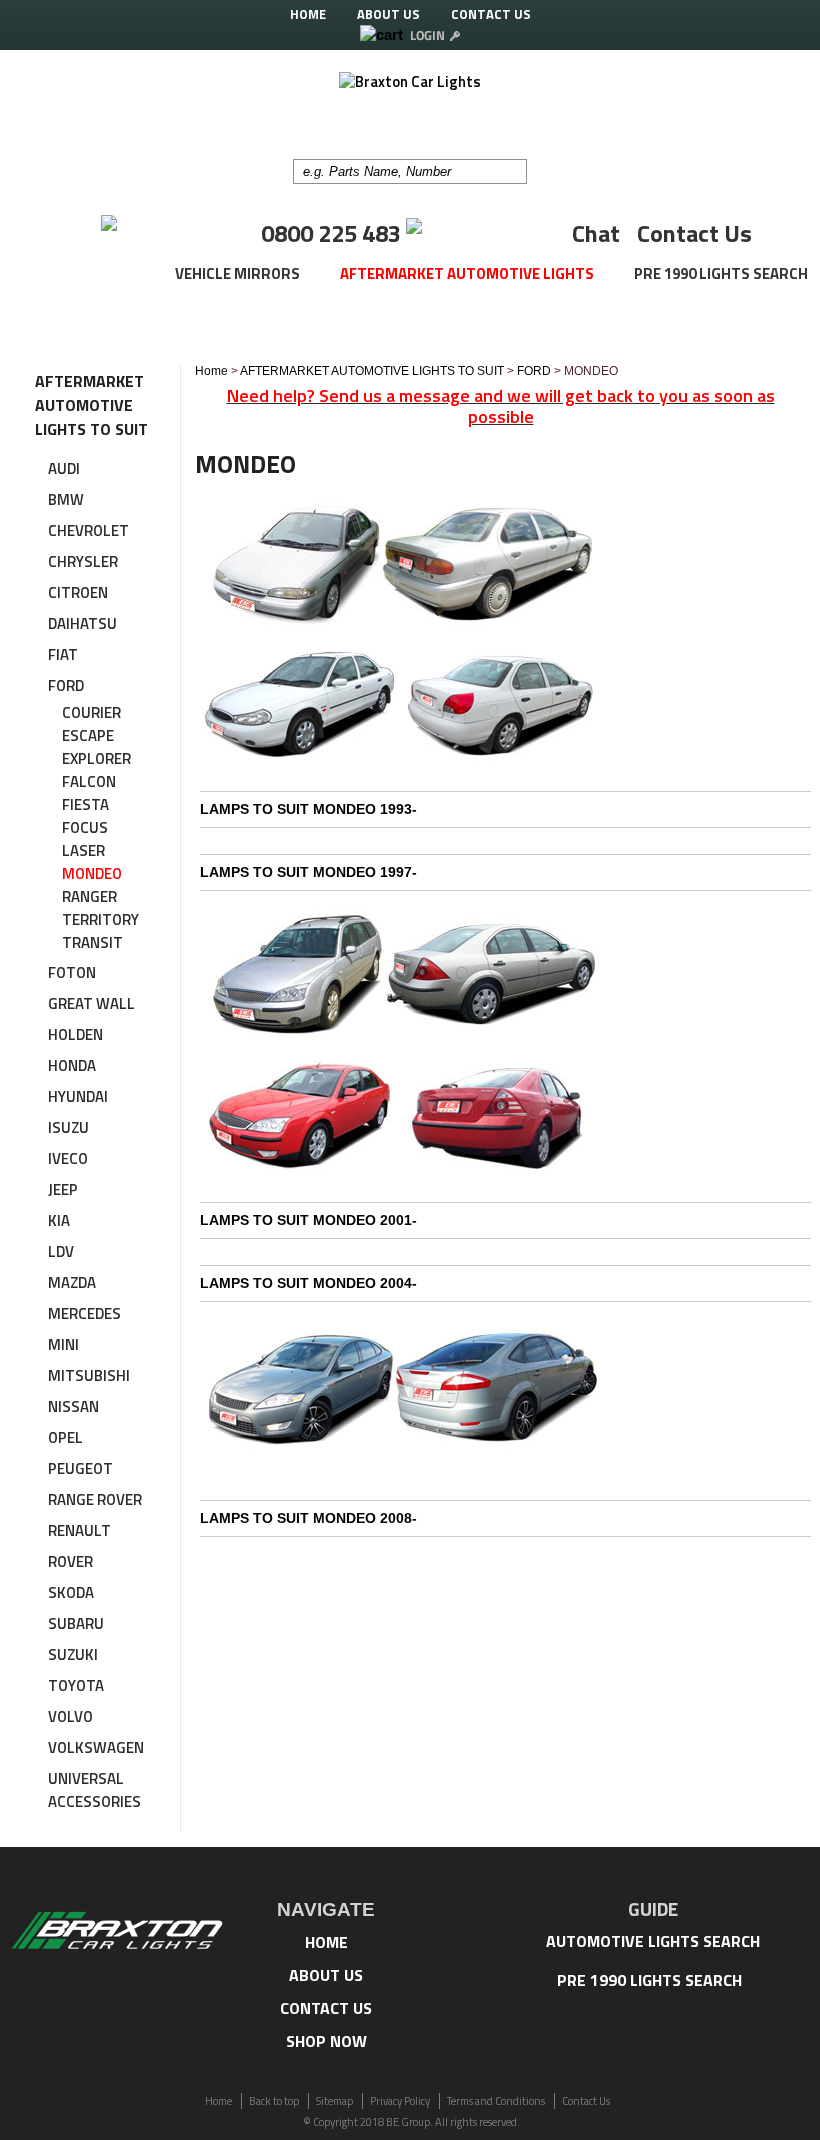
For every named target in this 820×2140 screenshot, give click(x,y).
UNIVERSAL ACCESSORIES (94, 1790)
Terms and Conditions (496, 2101)
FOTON (72, 972)
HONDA (72, 1065)
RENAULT (79, 1530)
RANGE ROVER (95, 1499)
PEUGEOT (80, 1468)
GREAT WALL (91, 1003)
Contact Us (694, 233)
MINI (63, 1344)
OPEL (65, 1437)
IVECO (68, 1158)
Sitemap (334, 2101)
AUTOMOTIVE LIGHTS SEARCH (653, 1941)
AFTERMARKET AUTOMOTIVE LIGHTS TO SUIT (372, 371)
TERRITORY (100, 919)
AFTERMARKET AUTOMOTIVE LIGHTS (467, 273)
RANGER (89, 896)
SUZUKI (73, 1654)
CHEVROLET (88, 530)
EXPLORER (96, 758)
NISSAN (73, 1406)
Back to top (274, 2101)
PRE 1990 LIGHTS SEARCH (721, 273)
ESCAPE (88, 735)
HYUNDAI (78, 1096)
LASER (83, 850)
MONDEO (92, 873)
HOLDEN (75, 1034)
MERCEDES (84, 1313)
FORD (66, 685)
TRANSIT (92, 942)
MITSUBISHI (89, 1375)
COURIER (91, 712)
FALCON (89, 781)
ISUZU (68, 1127)
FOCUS (85, 827)
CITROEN (78, 592)
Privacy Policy (400, 2101)
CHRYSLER (83, 561)
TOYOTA (76, 1685)
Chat (596, 233)
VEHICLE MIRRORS (237, 273)
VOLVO (70, 1716)
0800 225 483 (333, 233)
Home (211, 371)
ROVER (70, 1561)
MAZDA (72, 1282)
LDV (61, 1251)
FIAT (63, 654)
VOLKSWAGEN (96, 1747)
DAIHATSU (82, 623)
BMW (66, 499)
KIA (59, 1220)
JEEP (63, 1189)
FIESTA (85, 804)
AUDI (64, 468)
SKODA (71, 1592)
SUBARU (76, 1623)
